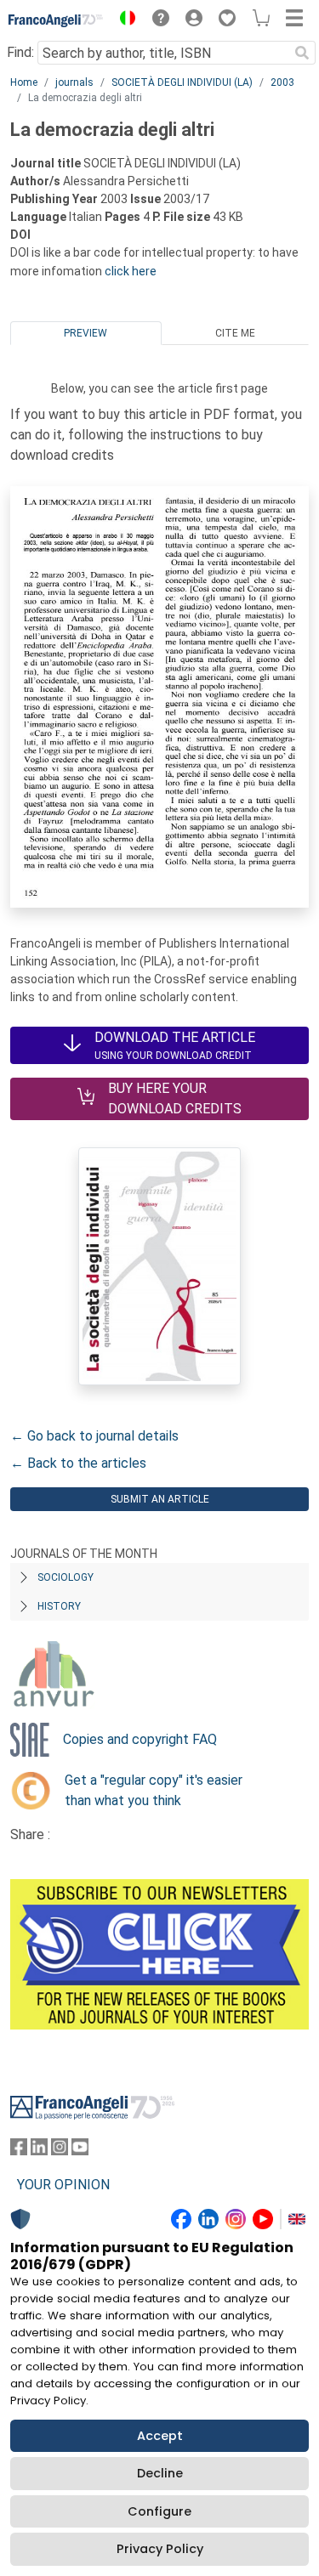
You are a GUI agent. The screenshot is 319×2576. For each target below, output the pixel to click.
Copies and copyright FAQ (140, 1739)
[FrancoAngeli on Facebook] (19, 2151)
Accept (160, 2436)
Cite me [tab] (235, 333)
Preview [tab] (85, 333)
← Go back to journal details (94, 1436)
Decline (160, 2473)
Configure (159, 2511)
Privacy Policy (160, 2549)
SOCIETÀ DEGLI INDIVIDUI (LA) (182, 82)
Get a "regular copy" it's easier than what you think (154, 1790)
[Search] (302, 53)
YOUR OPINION (63, 2185)
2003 (282, 82)
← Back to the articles (78, 1463)
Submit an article (160, 1499)
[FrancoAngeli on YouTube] (80, 2151)
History (59, 1606)
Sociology (66, 1577)
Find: (20, 52)
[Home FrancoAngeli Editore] (56, 20)
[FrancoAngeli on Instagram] (60, 2151)
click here (131, 271)
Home (24, 82)
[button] (123, 20)
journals (74, 82)
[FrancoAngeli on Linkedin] (39, 2151)
